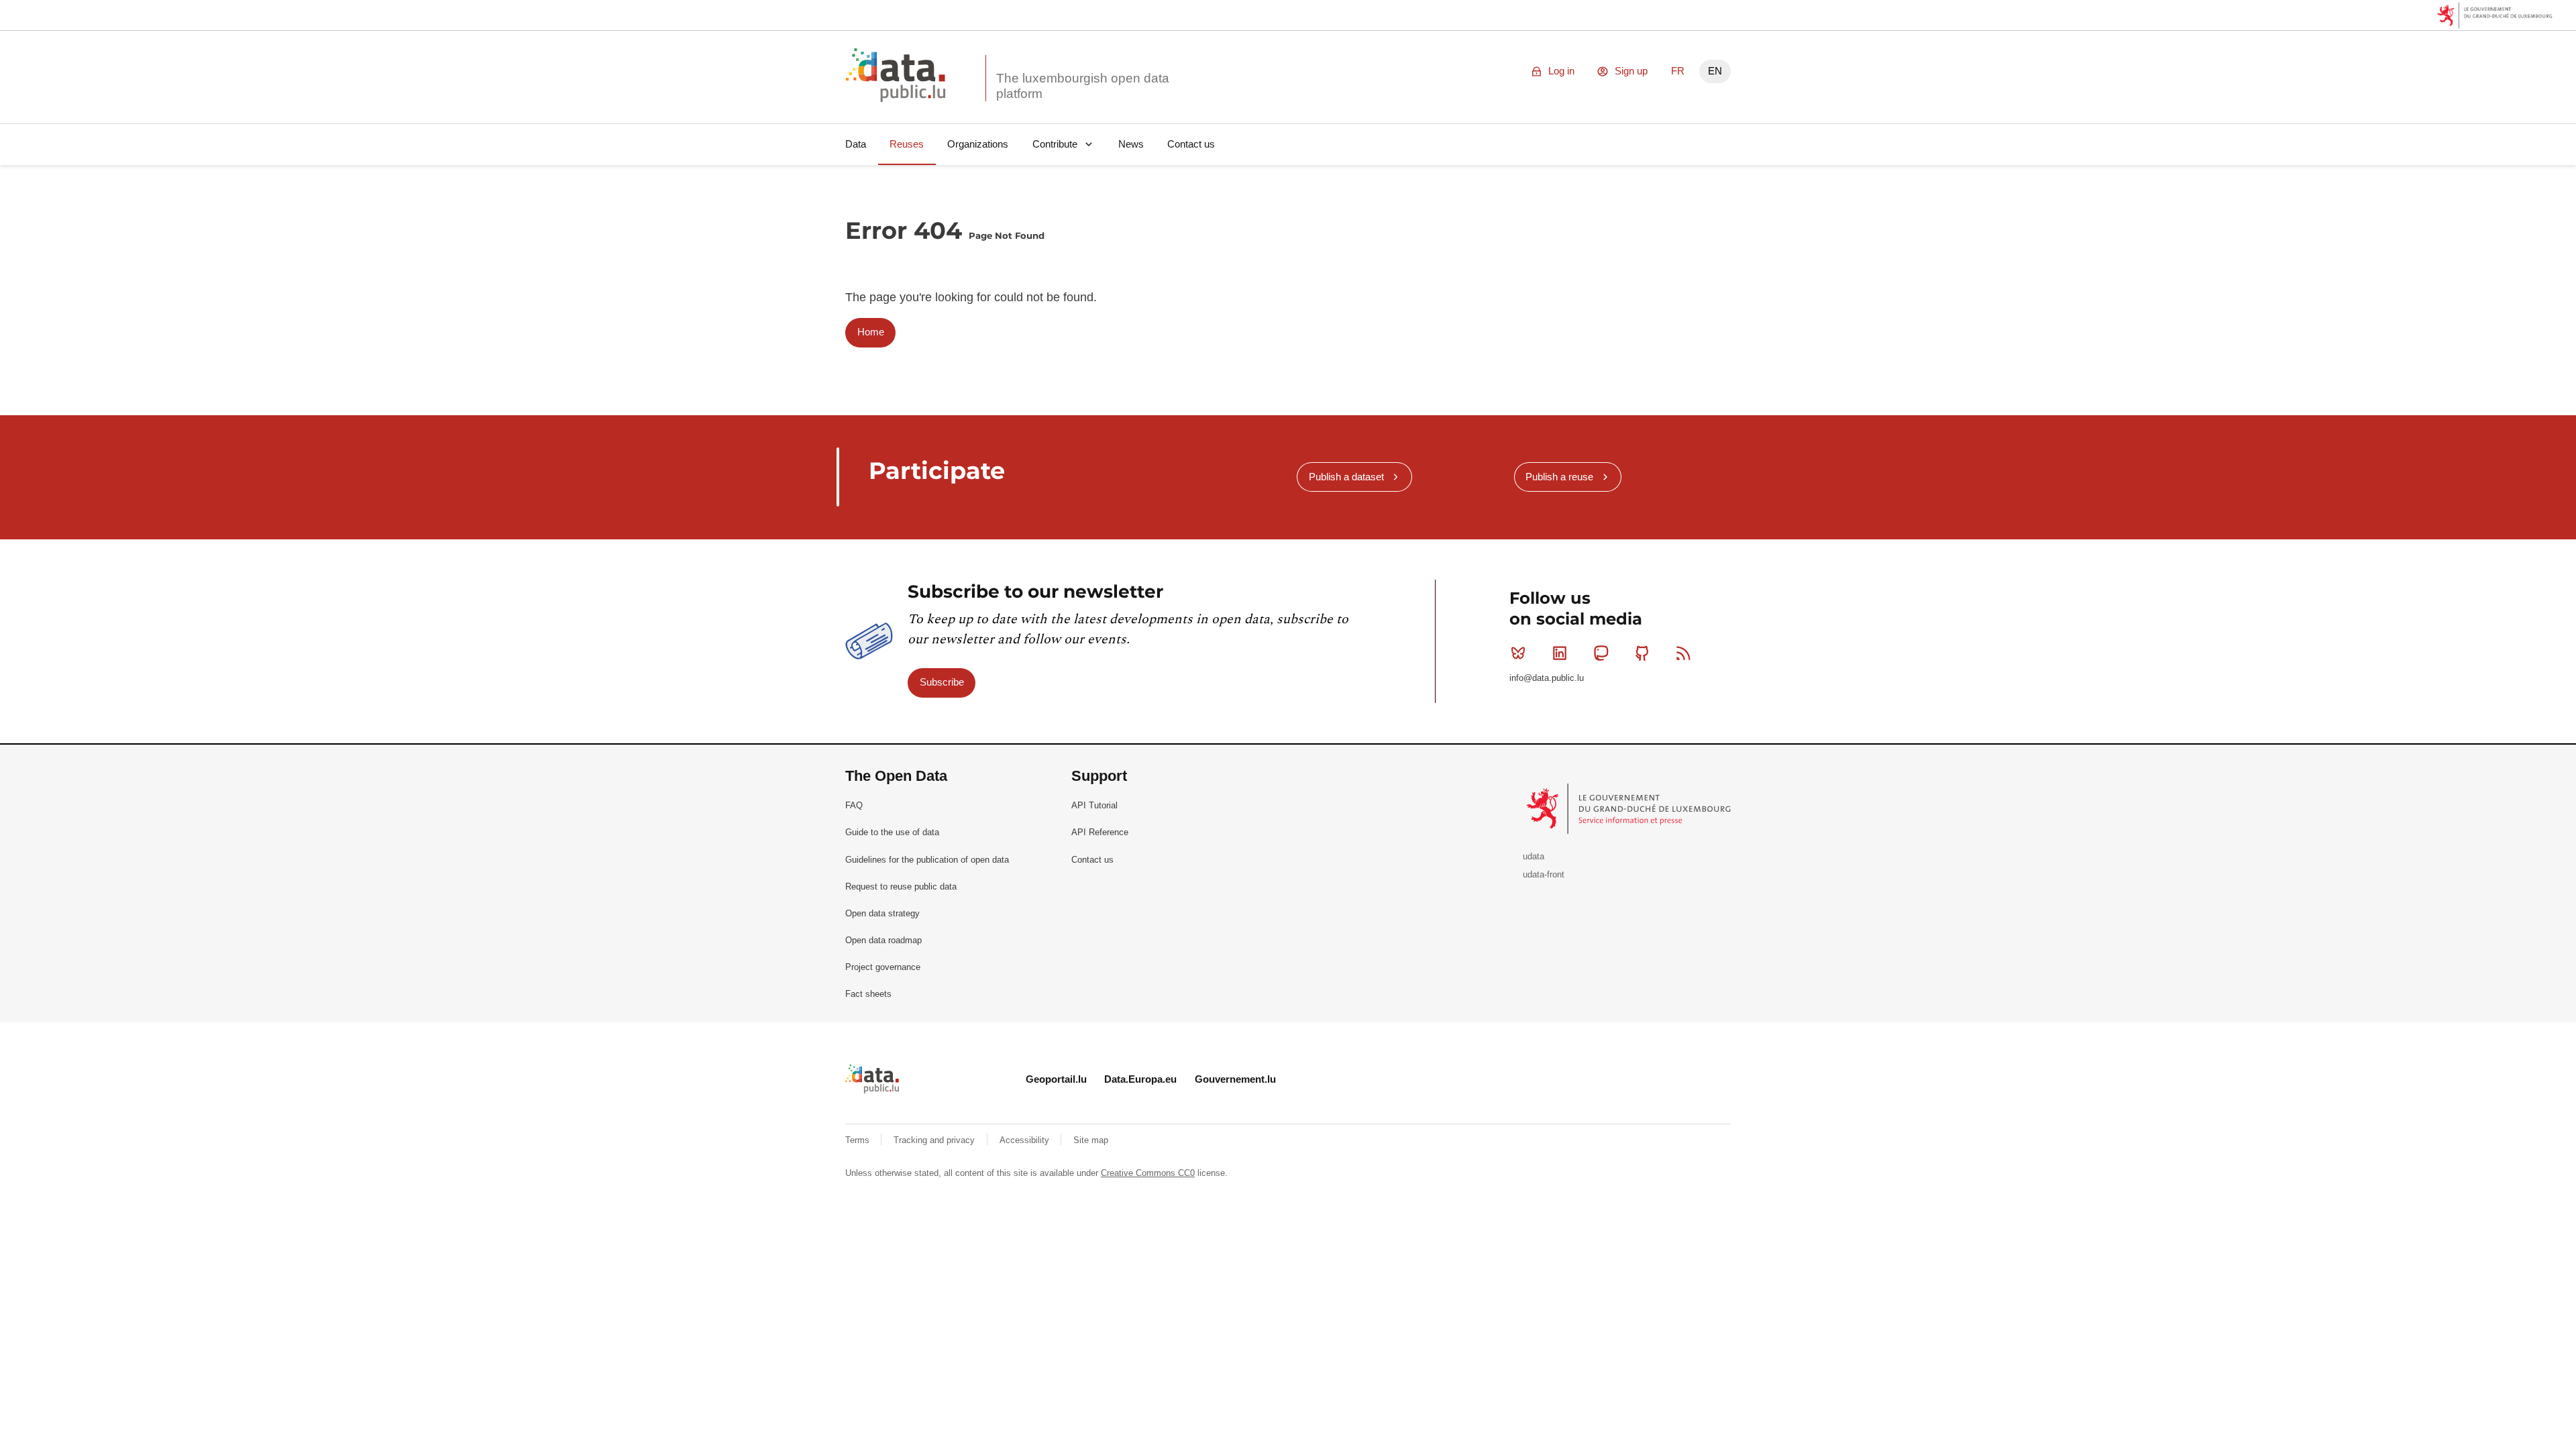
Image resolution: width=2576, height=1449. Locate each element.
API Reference (1100, 832)
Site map (1091, 1140)
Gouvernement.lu (1235, 1079)
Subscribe (942, 682)
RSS (1684, 653)
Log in (1561, 71)
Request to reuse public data (901, 887)
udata (1534, 856)
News (1131, 144)
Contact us (1191, 144)
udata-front (1544, 874)
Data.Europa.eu (1140, 1079)
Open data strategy (882, 913)
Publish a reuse (1559, 477)
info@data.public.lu (1547, 678)
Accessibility (1026, 1140)
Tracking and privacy (935, 1140)
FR (1678, 71)
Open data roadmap (883, 940)
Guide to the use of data (892, 832)
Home (871, 332)
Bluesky (1518, 653)
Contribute (1055, 144)
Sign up (1631, 71)
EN (1715, 71)
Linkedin (1560, 653)
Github (1642, 653)
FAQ (854, 805)
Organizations (978, 144)
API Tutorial (1094, 805)
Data (856, 144)
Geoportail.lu (1056, 1079)
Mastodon (1601, 653)
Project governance (883, 967)
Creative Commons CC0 (1148, 1173)
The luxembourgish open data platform (1083, 86)
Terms (859, 1140)
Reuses (907, 144)
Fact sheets (868, 994)
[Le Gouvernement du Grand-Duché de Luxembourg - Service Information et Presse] (1630, 808)
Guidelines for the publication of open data (927, 860)
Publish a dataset (1346, 477)
